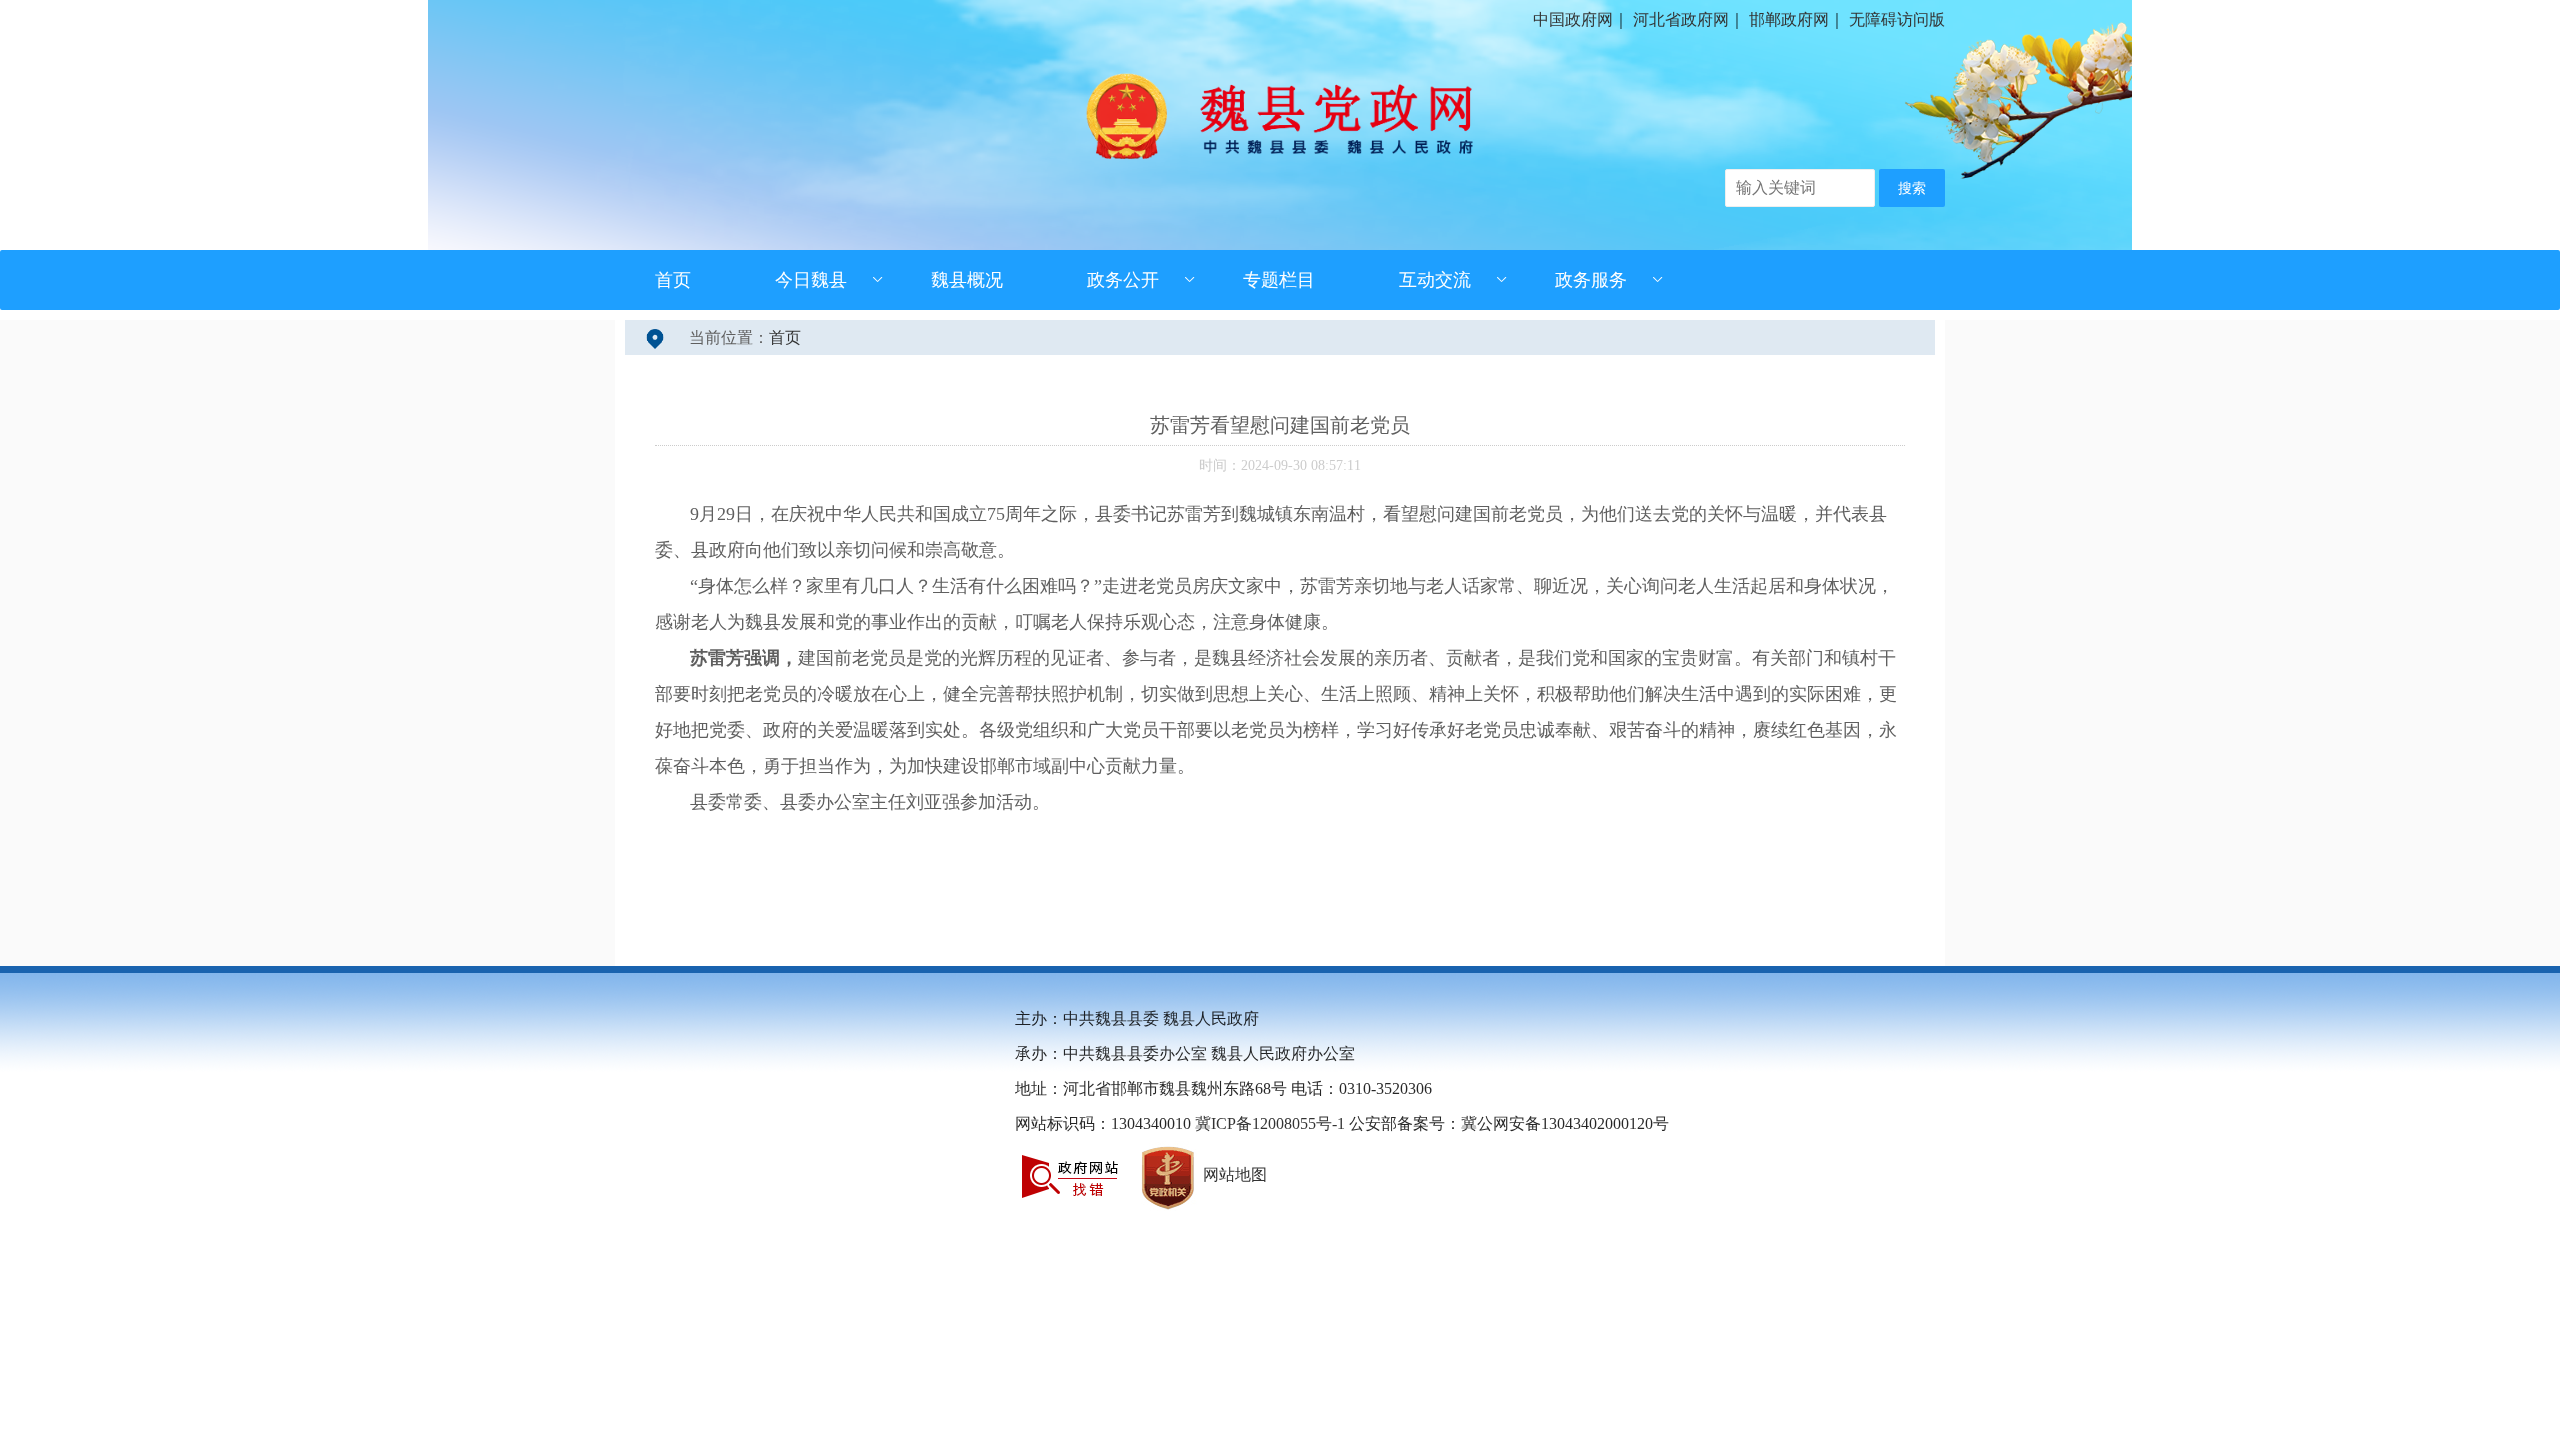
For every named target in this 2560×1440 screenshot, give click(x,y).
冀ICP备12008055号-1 (1270, 1123)
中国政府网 (1573, 19)
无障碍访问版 (1897, 19)
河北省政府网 (1681, 19)
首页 (673, 280)
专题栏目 (1279, 280)
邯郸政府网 (1789, 19)
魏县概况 (967, 280)
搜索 (1912, 188)
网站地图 (1235, 1174)
